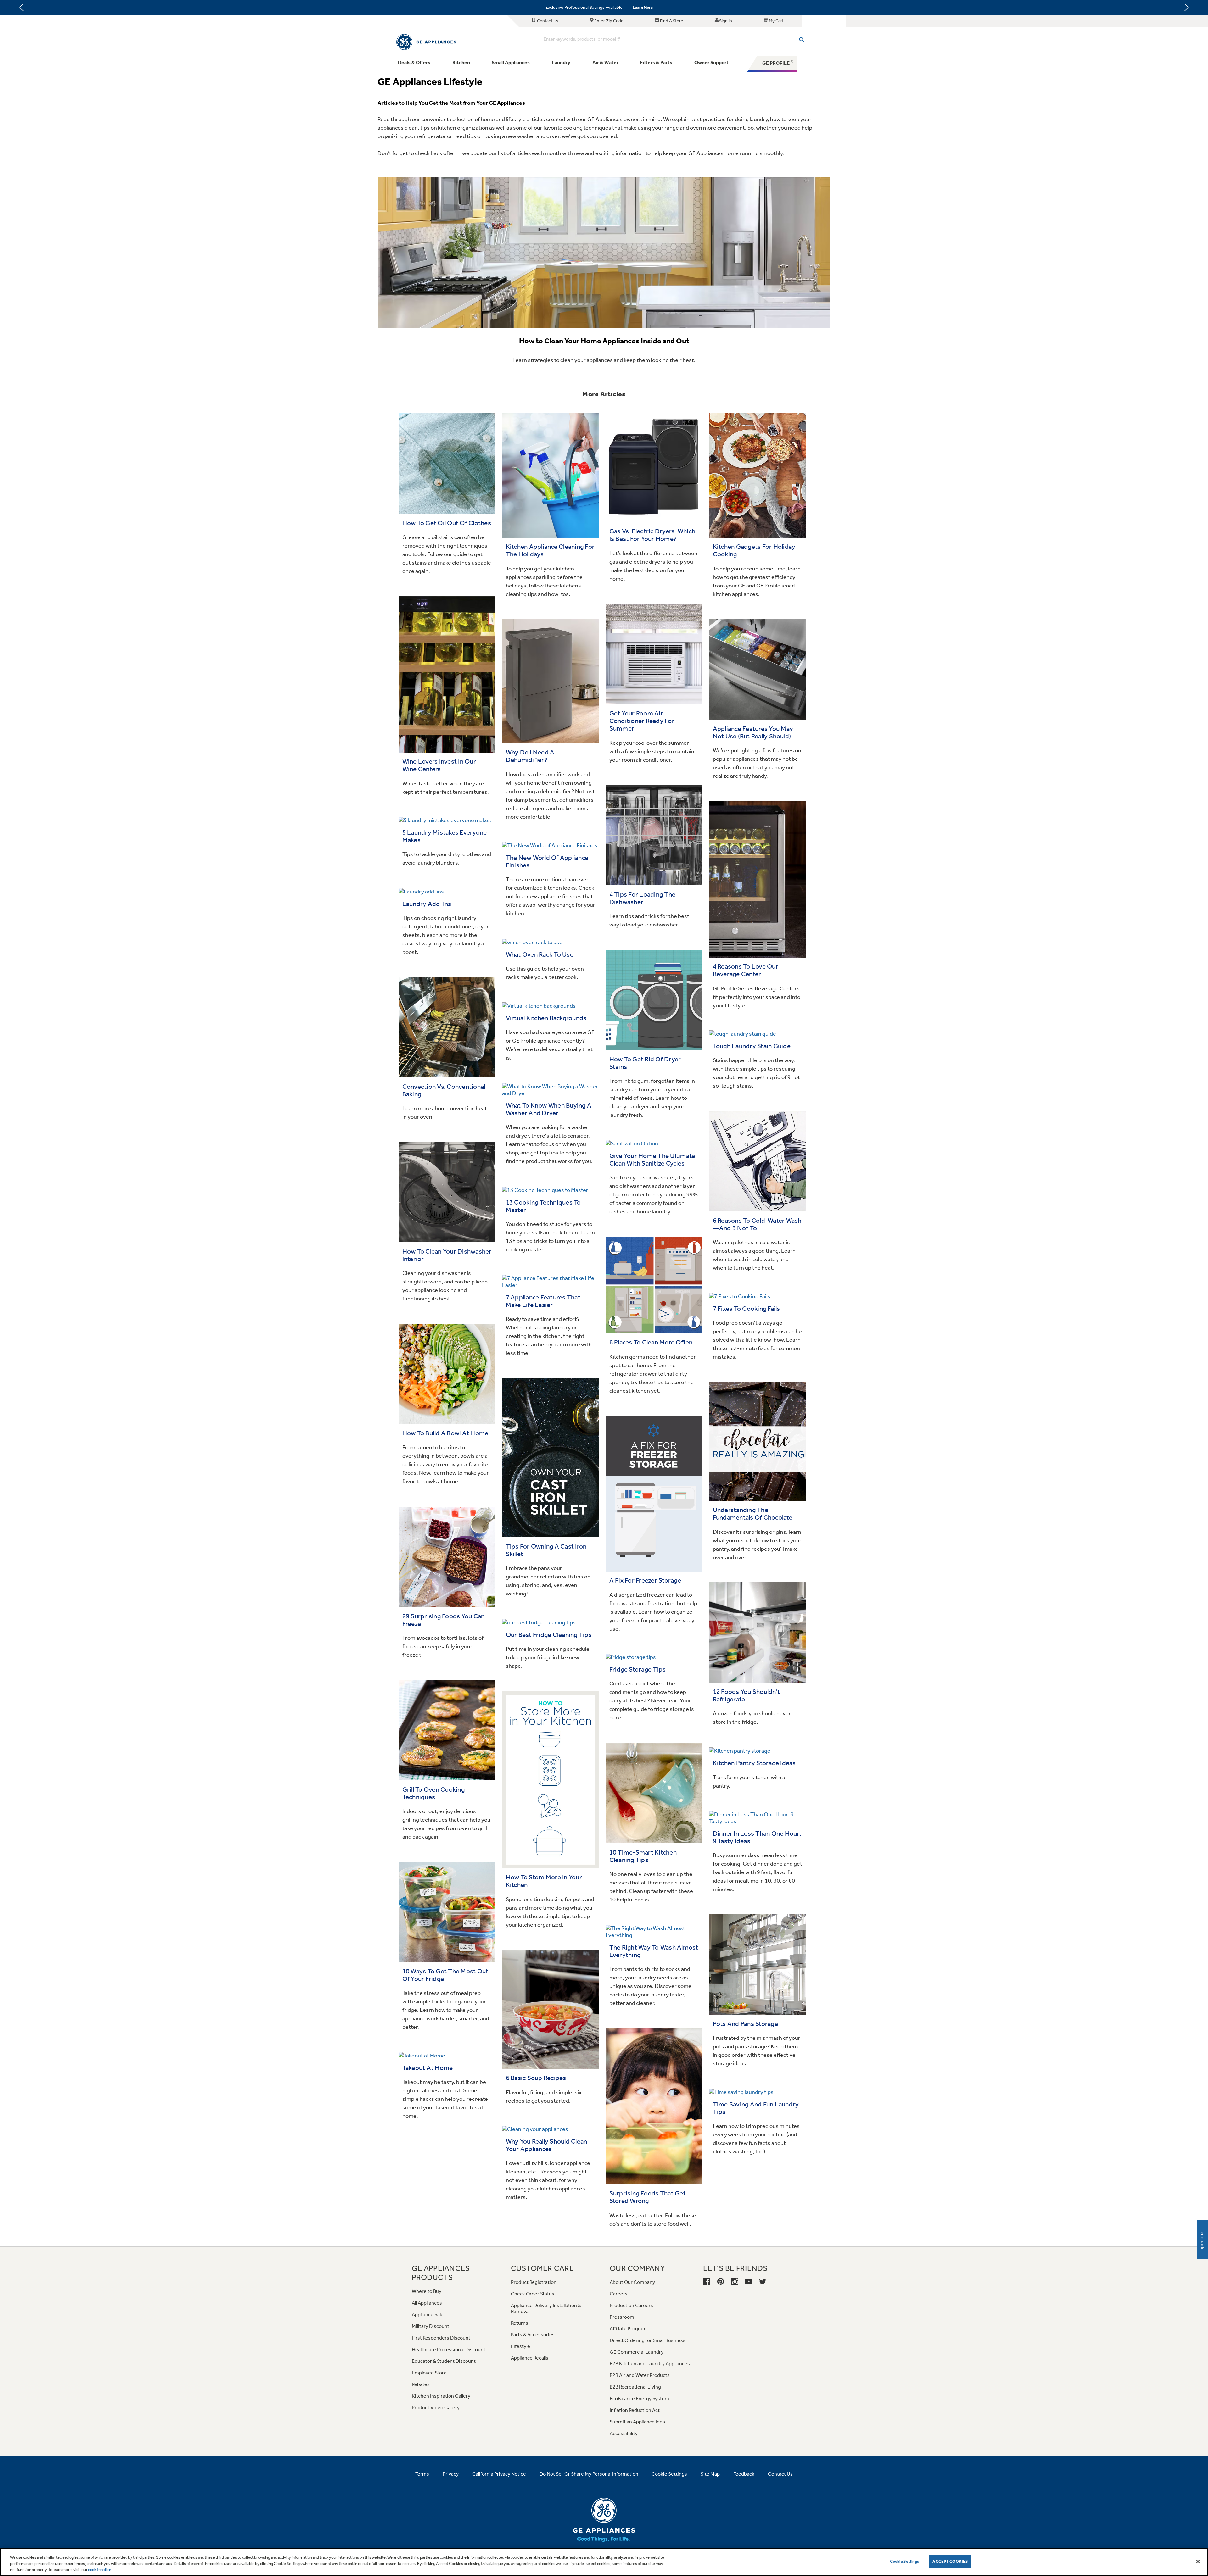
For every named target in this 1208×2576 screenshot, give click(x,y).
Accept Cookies (950, 2561)
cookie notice (100, 2570)
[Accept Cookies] (1198, 2562)
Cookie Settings (904, 2561)
